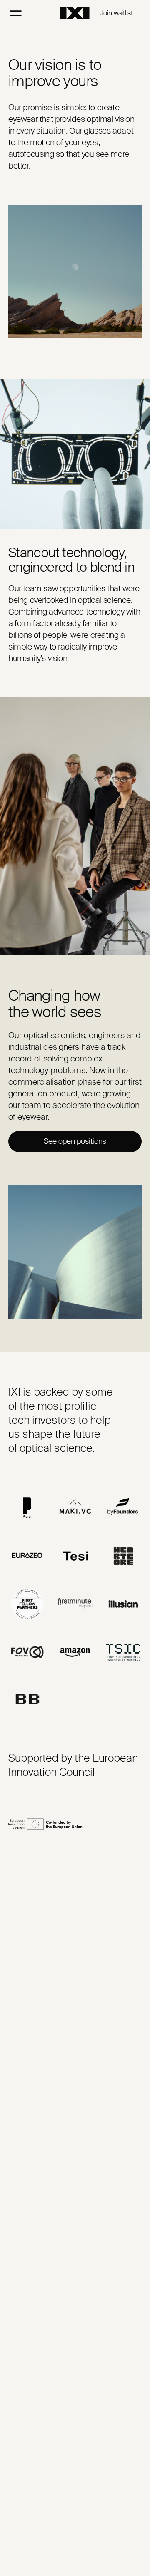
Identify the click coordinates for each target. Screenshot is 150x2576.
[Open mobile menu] (16, 13)
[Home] (75, 13)
